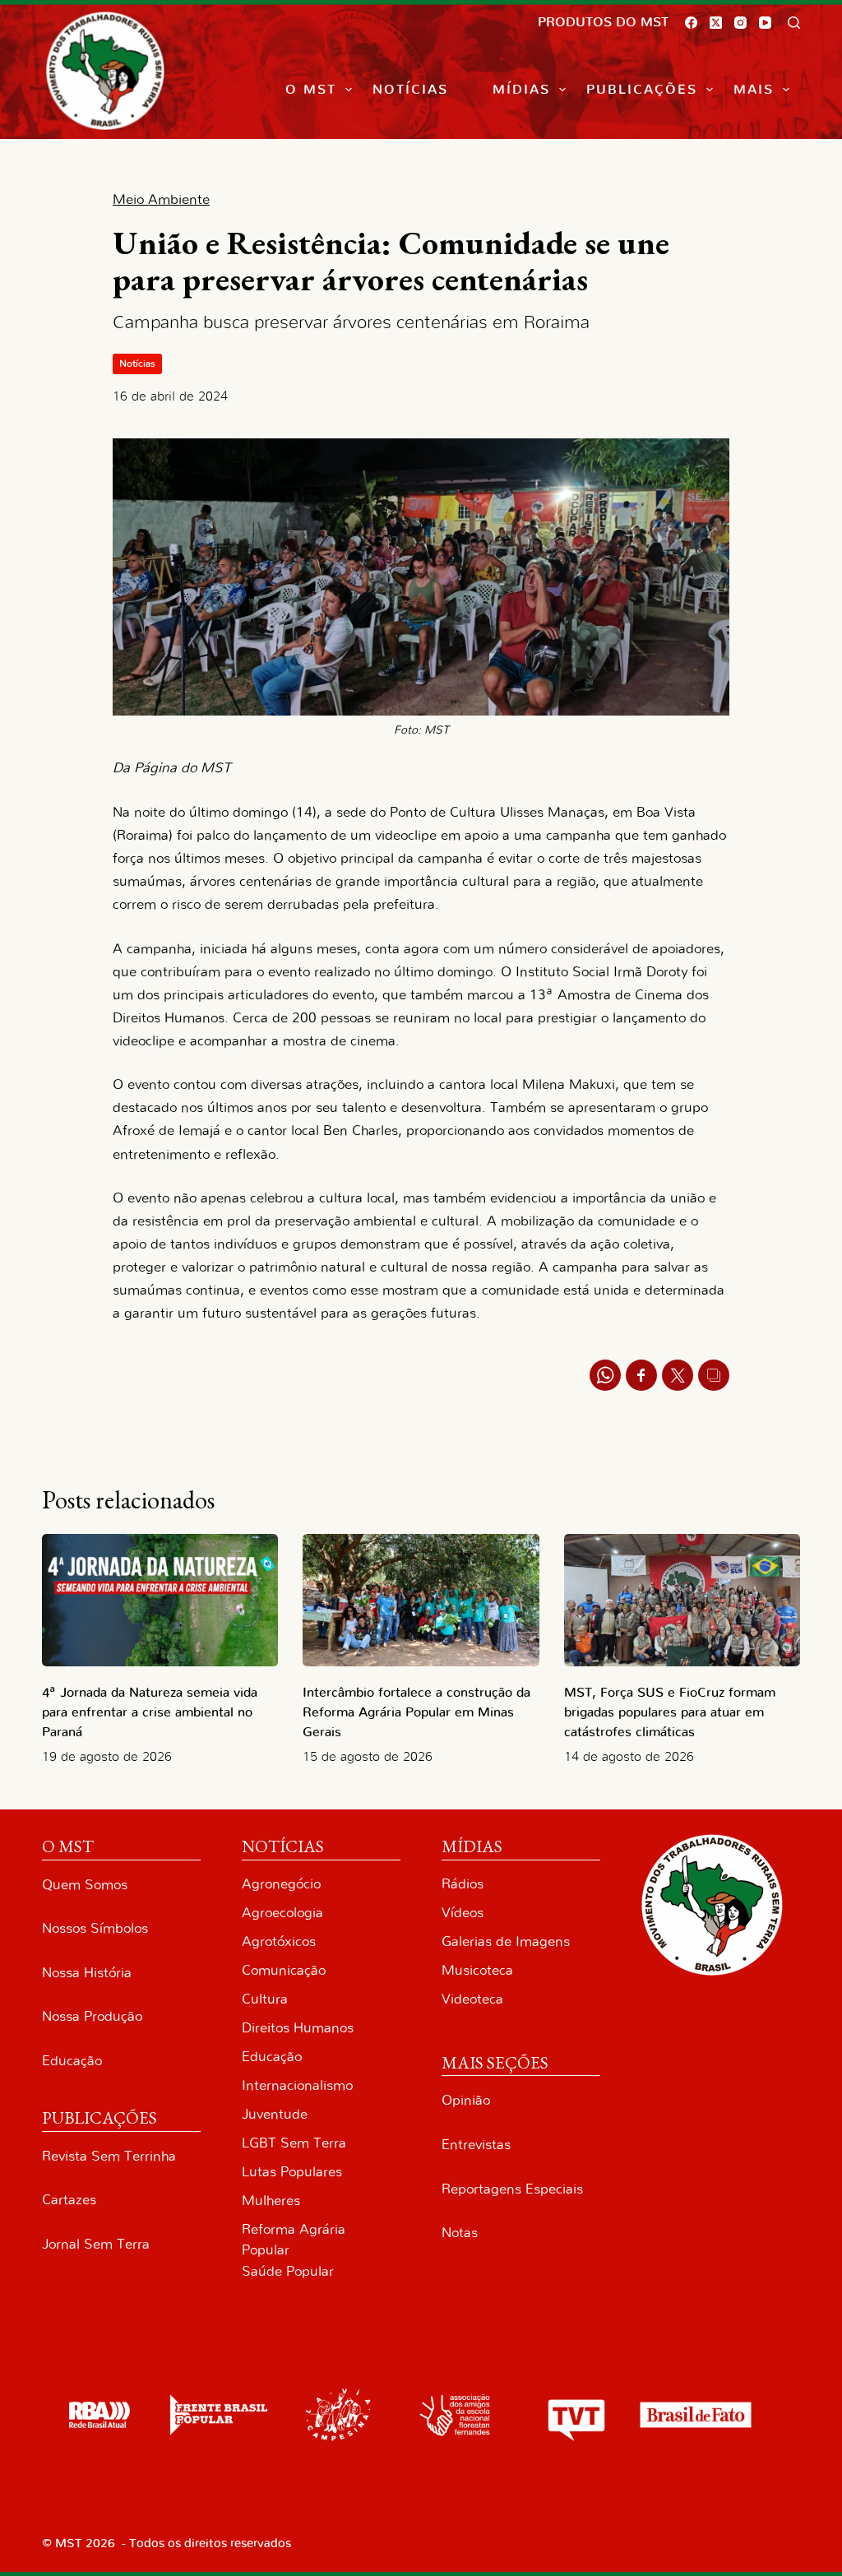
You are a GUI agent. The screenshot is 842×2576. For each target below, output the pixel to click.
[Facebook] (691, 23)
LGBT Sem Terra (294, 2143)
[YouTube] (765, 23)
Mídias (521, 90)
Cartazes (69, 2200)
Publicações (642, 90)
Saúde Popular (288, 2271)
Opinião (466, 2100)
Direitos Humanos (298, 2028)
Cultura (265, 1999)
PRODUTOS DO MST (603, 22)
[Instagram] (740, 23)
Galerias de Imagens (506, 1941)
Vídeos (463, 1913)
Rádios (463, 1884)
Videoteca (472, 1999)
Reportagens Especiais (512, 2189)
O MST (311, 90)
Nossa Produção (92, 2016)
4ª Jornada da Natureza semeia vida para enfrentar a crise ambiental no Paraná (150, 1712)
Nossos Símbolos (95, 1928)
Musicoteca (477, 1970)
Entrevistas (476, 2145)
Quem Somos (85, 1885)
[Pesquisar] (794, 23)
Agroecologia (282, 1913)
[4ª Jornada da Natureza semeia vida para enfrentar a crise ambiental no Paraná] (160, 1601)
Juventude (275, 2114)
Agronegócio (281, 1884)
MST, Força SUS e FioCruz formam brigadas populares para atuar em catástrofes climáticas (670, 1712)
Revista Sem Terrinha (109, 2156)
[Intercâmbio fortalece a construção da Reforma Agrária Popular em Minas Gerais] (421, 1601)
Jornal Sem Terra (96, 2244)
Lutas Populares (292, 2172)
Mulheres (271, 2201)
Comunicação (284, 1970)
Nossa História (87, 1973)
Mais (754, 90)
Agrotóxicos (279, 1941)
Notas (460, 2233)
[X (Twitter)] (716, 23)
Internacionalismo (297, 2085)
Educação (72, 2061)
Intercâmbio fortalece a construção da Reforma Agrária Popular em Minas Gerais (416, 1712)
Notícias (410, 90)
